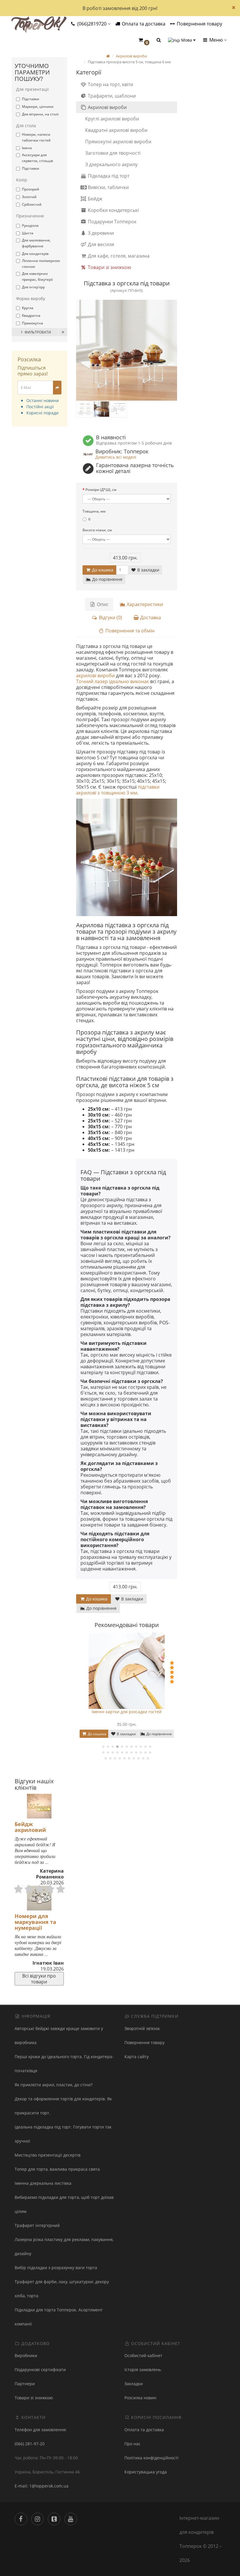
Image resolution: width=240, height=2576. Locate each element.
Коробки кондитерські (113, 210)
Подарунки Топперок (112, 222)
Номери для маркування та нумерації (35, 1922)
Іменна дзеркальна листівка (43, 2183)
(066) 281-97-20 (30, 2444)
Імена (27, 148)
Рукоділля (30, 226)
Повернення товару (199, 24)
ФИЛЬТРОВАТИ (38, 332)
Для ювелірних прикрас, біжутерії (37, 277)
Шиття (28, 233)
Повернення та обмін (129, 631)
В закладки (148, 570)
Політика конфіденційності (151, 2458)
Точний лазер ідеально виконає (113, 681)
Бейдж (95, 199)
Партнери (25, 2384)
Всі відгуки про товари (39, 1979)
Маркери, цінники (38, 107)
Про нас (132, 2444)
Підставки (31, 99)
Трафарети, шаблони (111, 96)
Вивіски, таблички (108, 187)
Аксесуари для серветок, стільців (37, 158)
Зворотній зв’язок (142, 2028)
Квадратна (31, 315)
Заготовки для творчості (113, 153)
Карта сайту (137, 2057)
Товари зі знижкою (109, 267)
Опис (102, 604)
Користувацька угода (146, 2472)
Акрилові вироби (107, 107)
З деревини (100, 233)
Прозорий (31, 189)
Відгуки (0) (110, 617)
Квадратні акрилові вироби (116, 130)
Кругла (28, 308)
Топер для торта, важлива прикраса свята (57, 2169)
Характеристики (144, 604)
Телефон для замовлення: (41, 2430)
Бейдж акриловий (30, 1827)
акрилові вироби (95, 676)
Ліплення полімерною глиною (41, 264)
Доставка (150, 617)
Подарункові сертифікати (40, 2370)
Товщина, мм (94, 511)
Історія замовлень (143, 2370)
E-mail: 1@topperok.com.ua (42, 2486)
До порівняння (107, 579)
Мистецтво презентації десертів (48, 2155)
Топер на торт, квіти (110, 84)
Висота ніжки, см (97, 530)
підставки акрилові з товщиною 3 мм (118, 790)
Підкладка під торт (108, 176)
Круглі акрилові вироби (112, 119)
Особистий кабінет (143, 2355)
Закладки (134, 2384)
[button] (144, 40)
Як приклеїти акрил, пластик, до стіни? (54, 2085)
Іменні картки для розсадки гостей (127, 1712)
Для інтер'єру (33, 287)
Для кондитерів (35, 254)
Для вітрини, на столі (40, 114)
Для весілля (100, 244)
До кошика (102, 570)
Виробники (26, 2355)
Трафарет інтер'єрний (37, 2225)
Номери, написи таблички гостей (36, 137)
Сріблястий (32, 204)
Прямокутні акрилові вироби (118, 142)
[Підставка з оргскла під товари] (127, 350)
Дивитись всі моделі (116, 457)
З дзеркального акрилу (111, 164)
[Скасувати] (63, 332)
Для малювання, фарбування (36, 243)
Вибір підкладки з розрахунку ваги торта (56, 2268)
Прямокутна (32, 323)
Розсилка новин (140, 2398)
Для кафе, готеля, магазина (118, 256)
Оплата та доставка (143, 24)
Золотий (29, 197)
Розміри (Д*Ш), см (101, 490)
